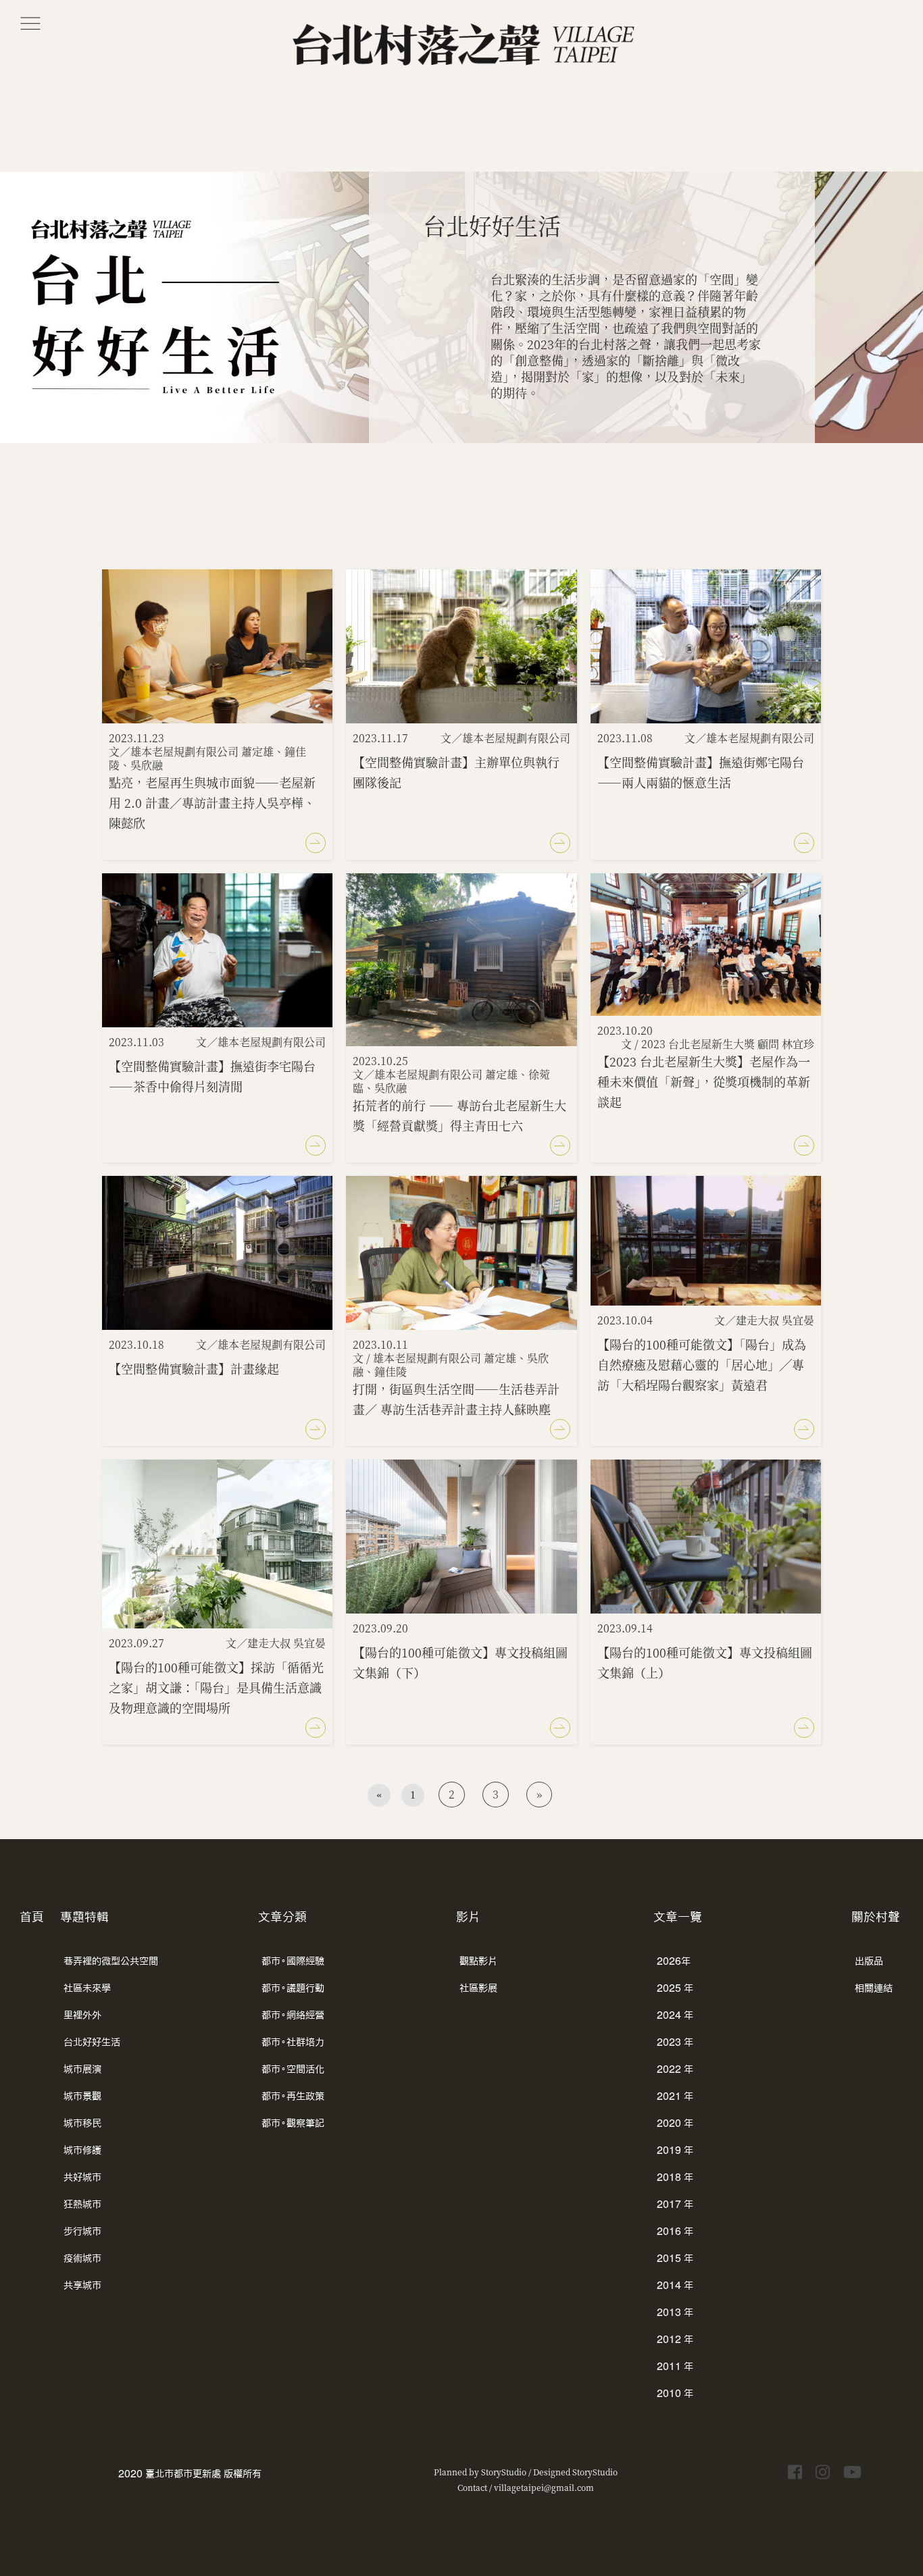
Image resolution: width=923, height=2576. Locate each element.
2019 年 (675, 2150)
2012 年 (675, 2339)
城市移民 (82, 2123)
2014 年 (675, 2285)
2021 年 (675, 2096)
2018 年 (675, 2177)
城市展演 (82, 2069)
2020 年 (675, 2123)
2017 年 (675, 2204)
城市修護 (82, 2150)
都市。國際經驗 (293, 1961)
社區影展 (478, 1988)
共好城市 (82, 2177)
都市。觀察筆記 (293, 2123)
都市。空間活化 (293, 2069)
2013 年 (675, 2312)
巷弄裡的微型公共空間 (111, 1961)
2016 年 (675, 2231)
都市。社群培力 (293, 2042)
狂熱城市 (82, 2204)
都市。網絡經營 (293, 2015)
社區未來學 (87, 1988)
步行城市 (82, 2231)
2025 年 (675, 1988)
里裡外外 (82, 2015)
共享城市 (82, 2285)
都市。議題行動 (293, 1988)
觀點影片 (478, 1961)
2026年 (674, 1961)
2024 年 (675, 2015)
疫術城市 (82, 2258)
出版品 (869, 1961)
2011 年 (675, 2366)
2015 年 (675, 2258)
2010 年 (675, 2393)
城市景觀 (82, 2096)
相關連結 (874, 1988)
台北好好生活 (92, 2042)
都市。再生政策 (293, 2096)
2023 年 (675, 2042)
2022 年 (675, 2069)
